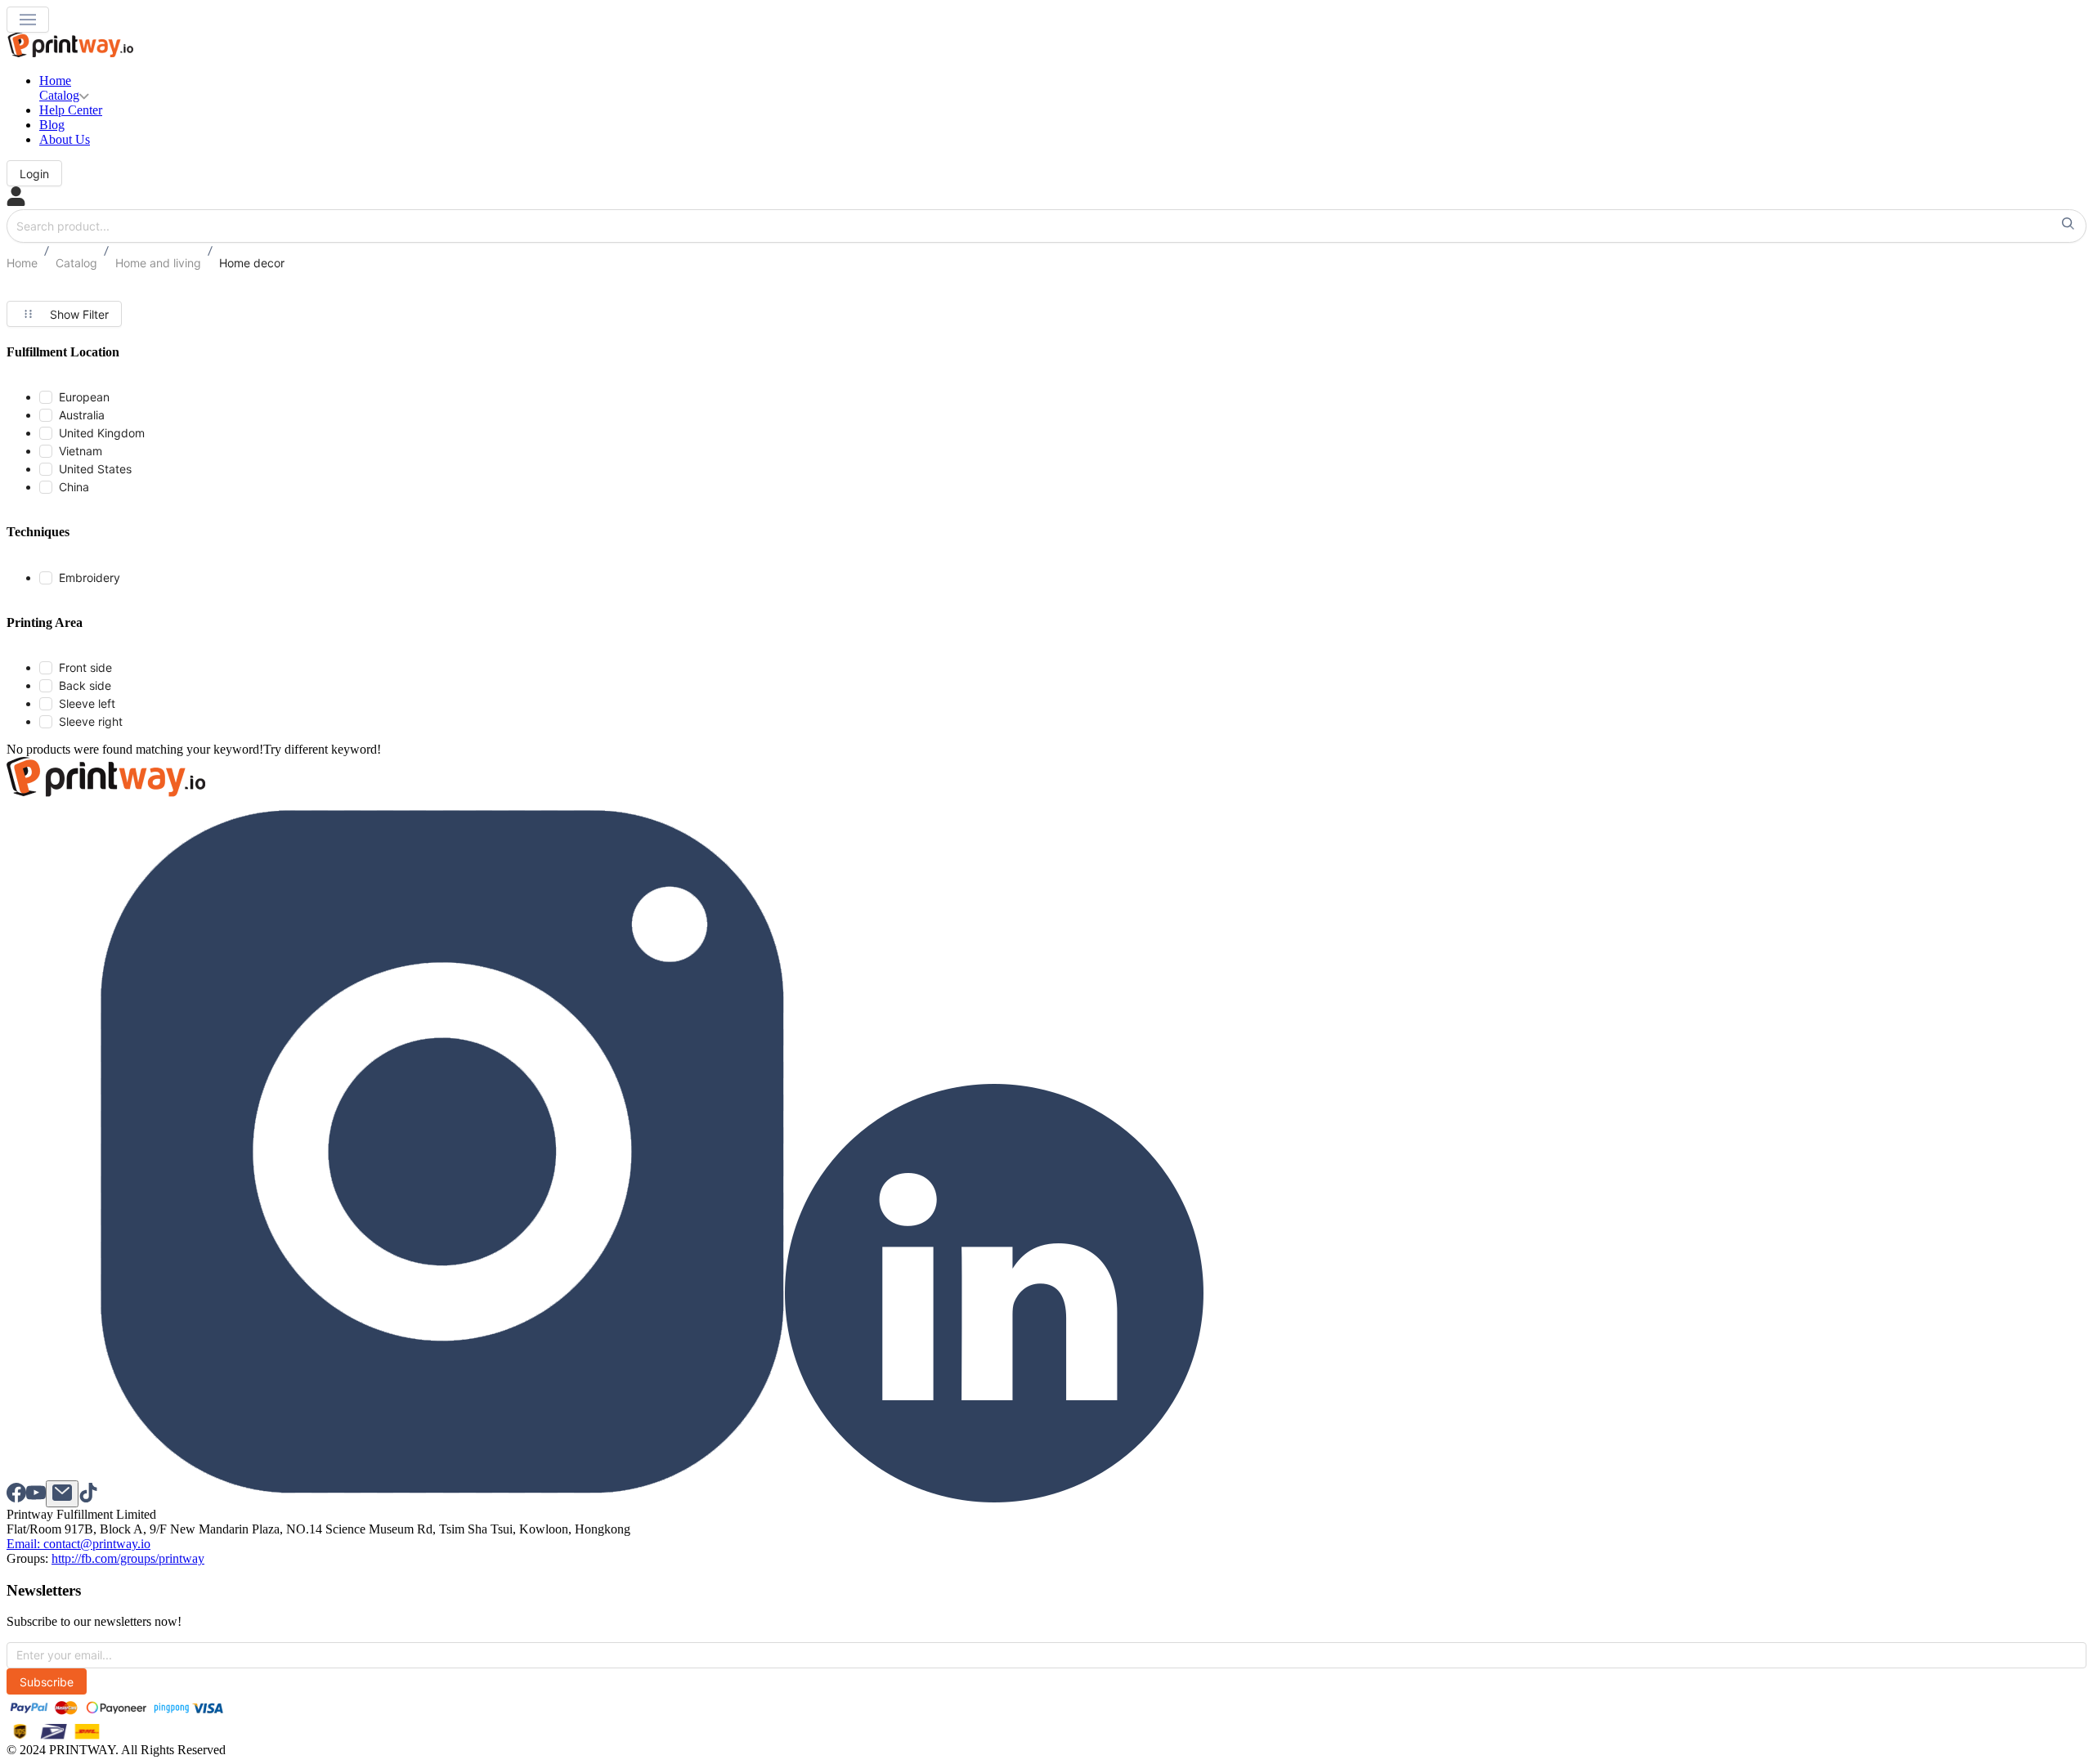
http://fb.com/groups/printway (128, 1558)
